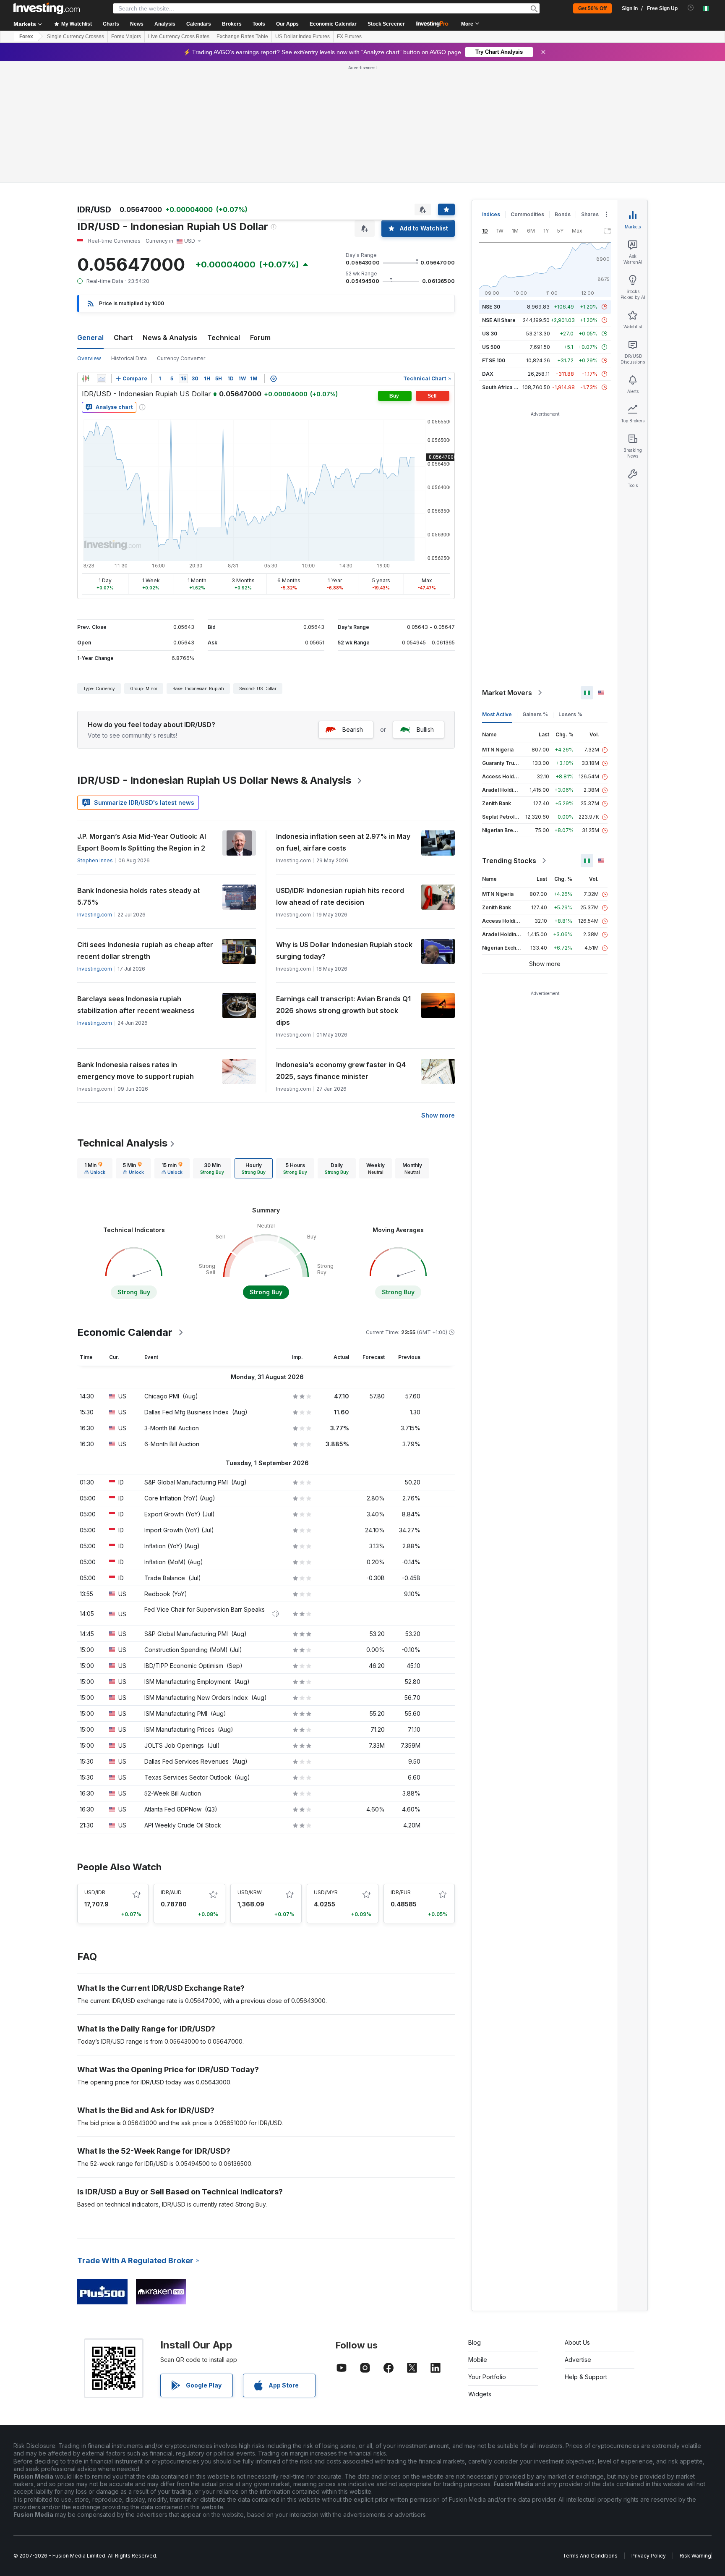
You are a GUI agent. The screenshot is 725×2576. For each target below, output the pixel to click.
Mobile (478, 2360)
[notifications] (691, 8)
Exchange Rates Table (242, 37)
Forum (260, 338)
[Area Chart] (102, 379)
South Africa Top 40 (507, 387)
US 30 (490, 334)
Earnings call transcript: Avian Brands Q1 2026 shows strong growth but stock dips (343, 1011)
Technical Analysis (122, 1143)
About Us (577, 2342)
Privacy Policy (649, 2556)
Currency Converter (181, 358)
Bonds (563, 214)
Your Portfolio (487, 2377)
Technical (224, 338)
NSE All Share (499, 320)
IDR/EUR (401, 1892)
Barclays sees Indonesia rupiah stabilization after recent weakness (136, 1005)
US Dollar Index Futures (303, 37)
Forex (26, 37)
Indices (491, 214)
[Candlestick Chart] (86, 379)
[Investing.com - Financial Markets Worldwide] (47, 8)
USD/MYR (326, 1892)
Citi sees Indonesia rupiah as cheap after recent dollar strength (145, 950)
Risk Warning (695, 2556)
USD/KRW (250, 1892)
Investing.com (95, 915)
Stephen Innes (95, 860)
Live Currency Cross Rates (179, 37)
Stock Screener (386, 24)
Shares (590, 214)
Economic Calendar (333, 24)
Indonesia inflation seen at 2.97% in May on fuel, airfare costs (343, 842)
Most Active (497, 714)
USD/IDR (95, 1892)
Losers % (570, 714)
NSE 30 (491, 307)
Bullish (425, 729)
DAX (488, 374)
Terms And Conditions (590, 2556)
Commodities (527, 214)
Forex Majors (126, 37)
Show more (438, 1115)
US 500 (491, 347)
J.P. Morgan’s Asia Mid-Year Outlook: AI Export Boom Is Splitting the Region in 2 (142, 842)
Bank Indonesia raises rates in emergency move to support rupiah (136, 1071)
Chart (123, 338)
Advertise (578, 2360)
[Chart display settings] (274, 379)
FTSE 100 (494, 360)
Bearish (353, 729)
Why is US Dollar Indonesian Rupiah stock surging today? (344, 950)
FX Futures (349, 37)
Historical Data (129, 358)
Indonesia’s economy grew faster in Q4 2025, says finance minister (341, 1071)
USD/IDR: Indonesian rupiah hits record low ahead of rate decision (340, 896)
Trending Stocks (509, 861)
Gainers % (535, 714)
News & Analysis (170, 338)
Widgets (480, 2394)
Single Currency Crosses (76, 37)
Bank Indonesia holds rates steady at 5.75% (138, 896)
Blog (475, 2342)
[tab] (95, 1168)
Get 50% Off (592, 8)
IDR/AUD (171, 1892)
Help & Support (586, 2377)
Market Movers (507, 693)
